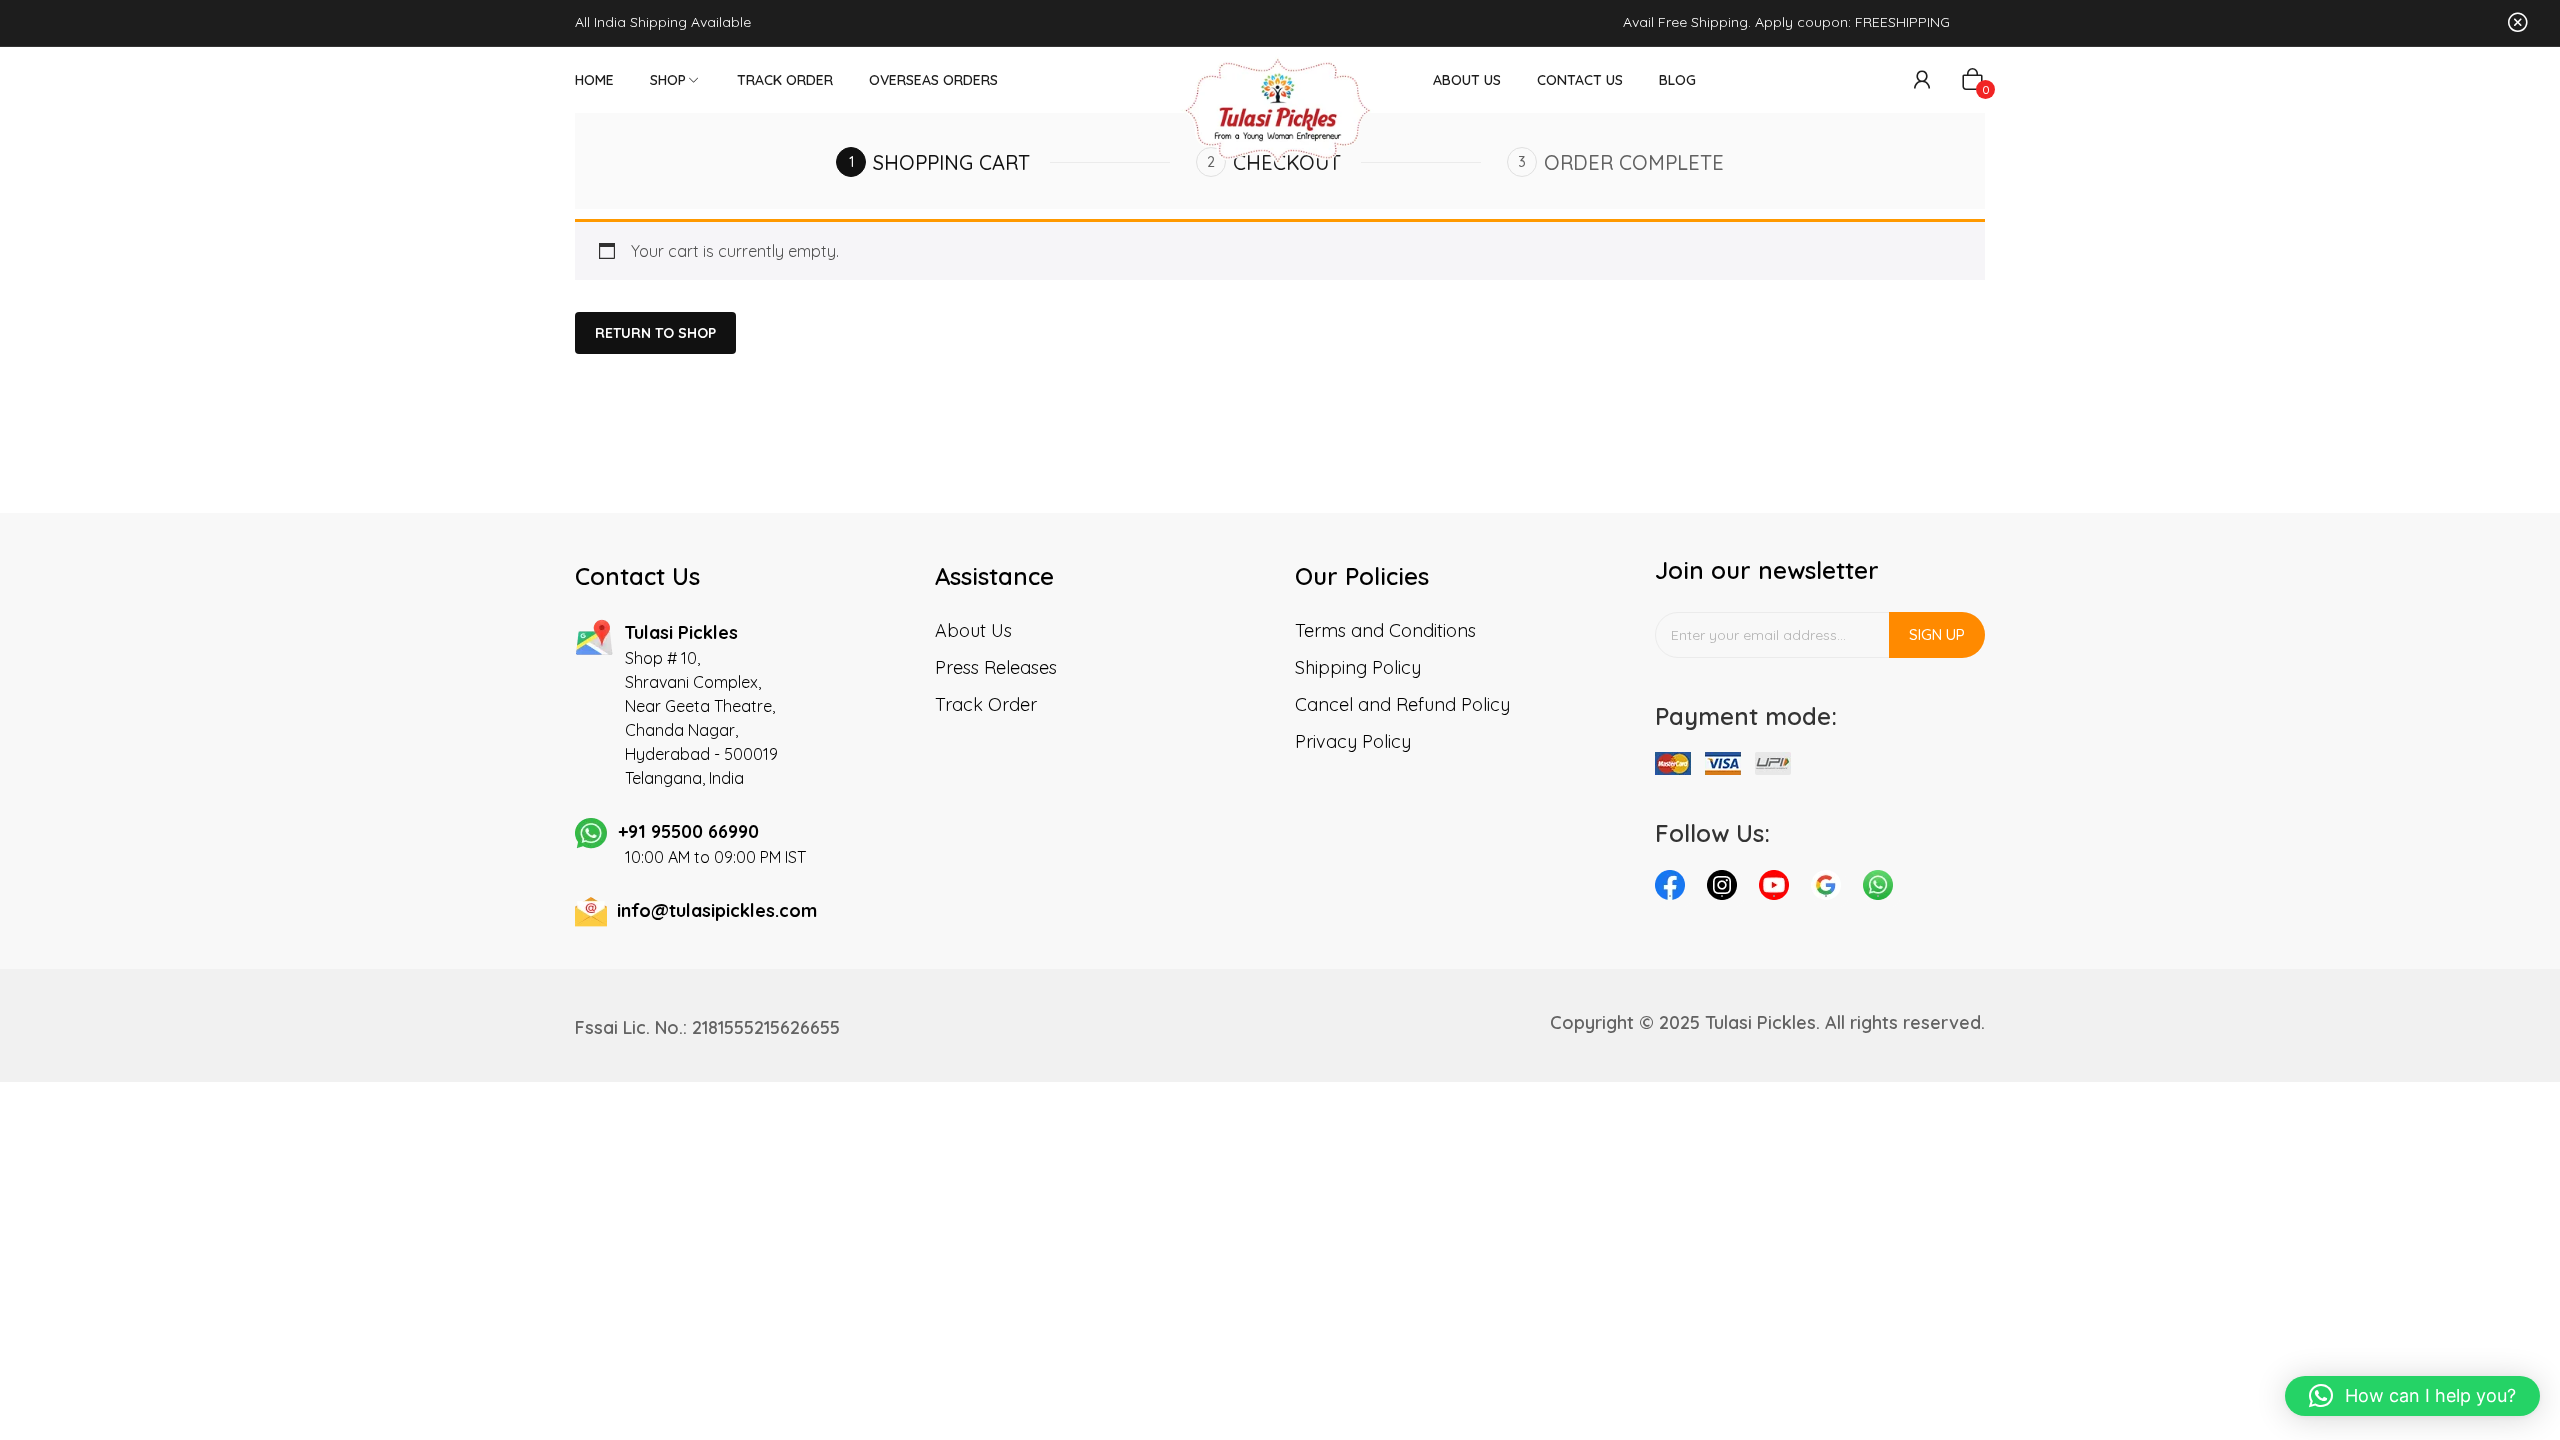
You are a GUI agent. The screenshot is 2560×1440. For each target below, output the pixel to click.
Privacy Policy (1353, 741)
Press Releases (996, 667)
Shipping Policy (1358, 667)
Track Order (986, 704)
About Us (973, 630)
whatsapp (1883, 890)
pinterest (1831, 890)
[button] (2412, 1396)
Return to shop (655, 333)
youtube (1779, 890)
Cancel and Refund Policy (1402, 704)
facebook (1675, 890)
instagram (1727, 890)
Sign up (1937, 634)
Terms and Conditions (1385, 630)
